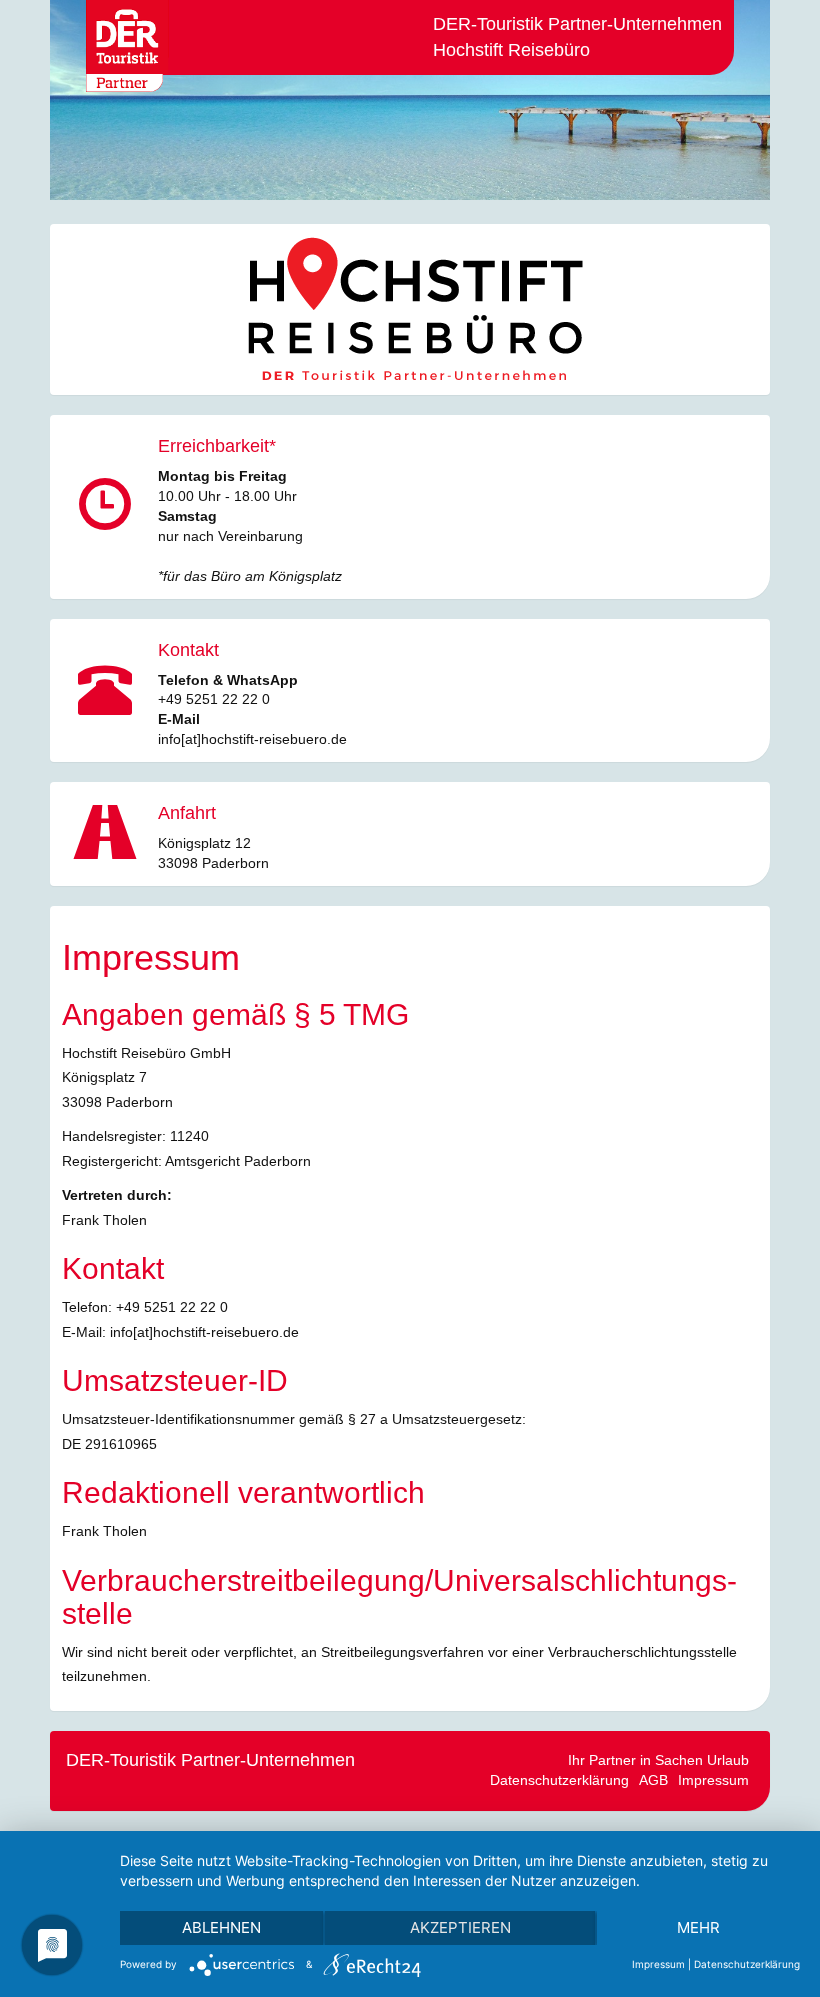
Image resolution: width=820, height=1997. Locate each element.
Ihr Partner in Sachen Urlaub (658, 1760)
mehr (698, 1927)
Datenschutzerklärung (559, 1780)
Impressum (713, 1780)
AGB (653, 1780)
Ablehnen (221, 1927)
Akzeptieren (460, 1927)
